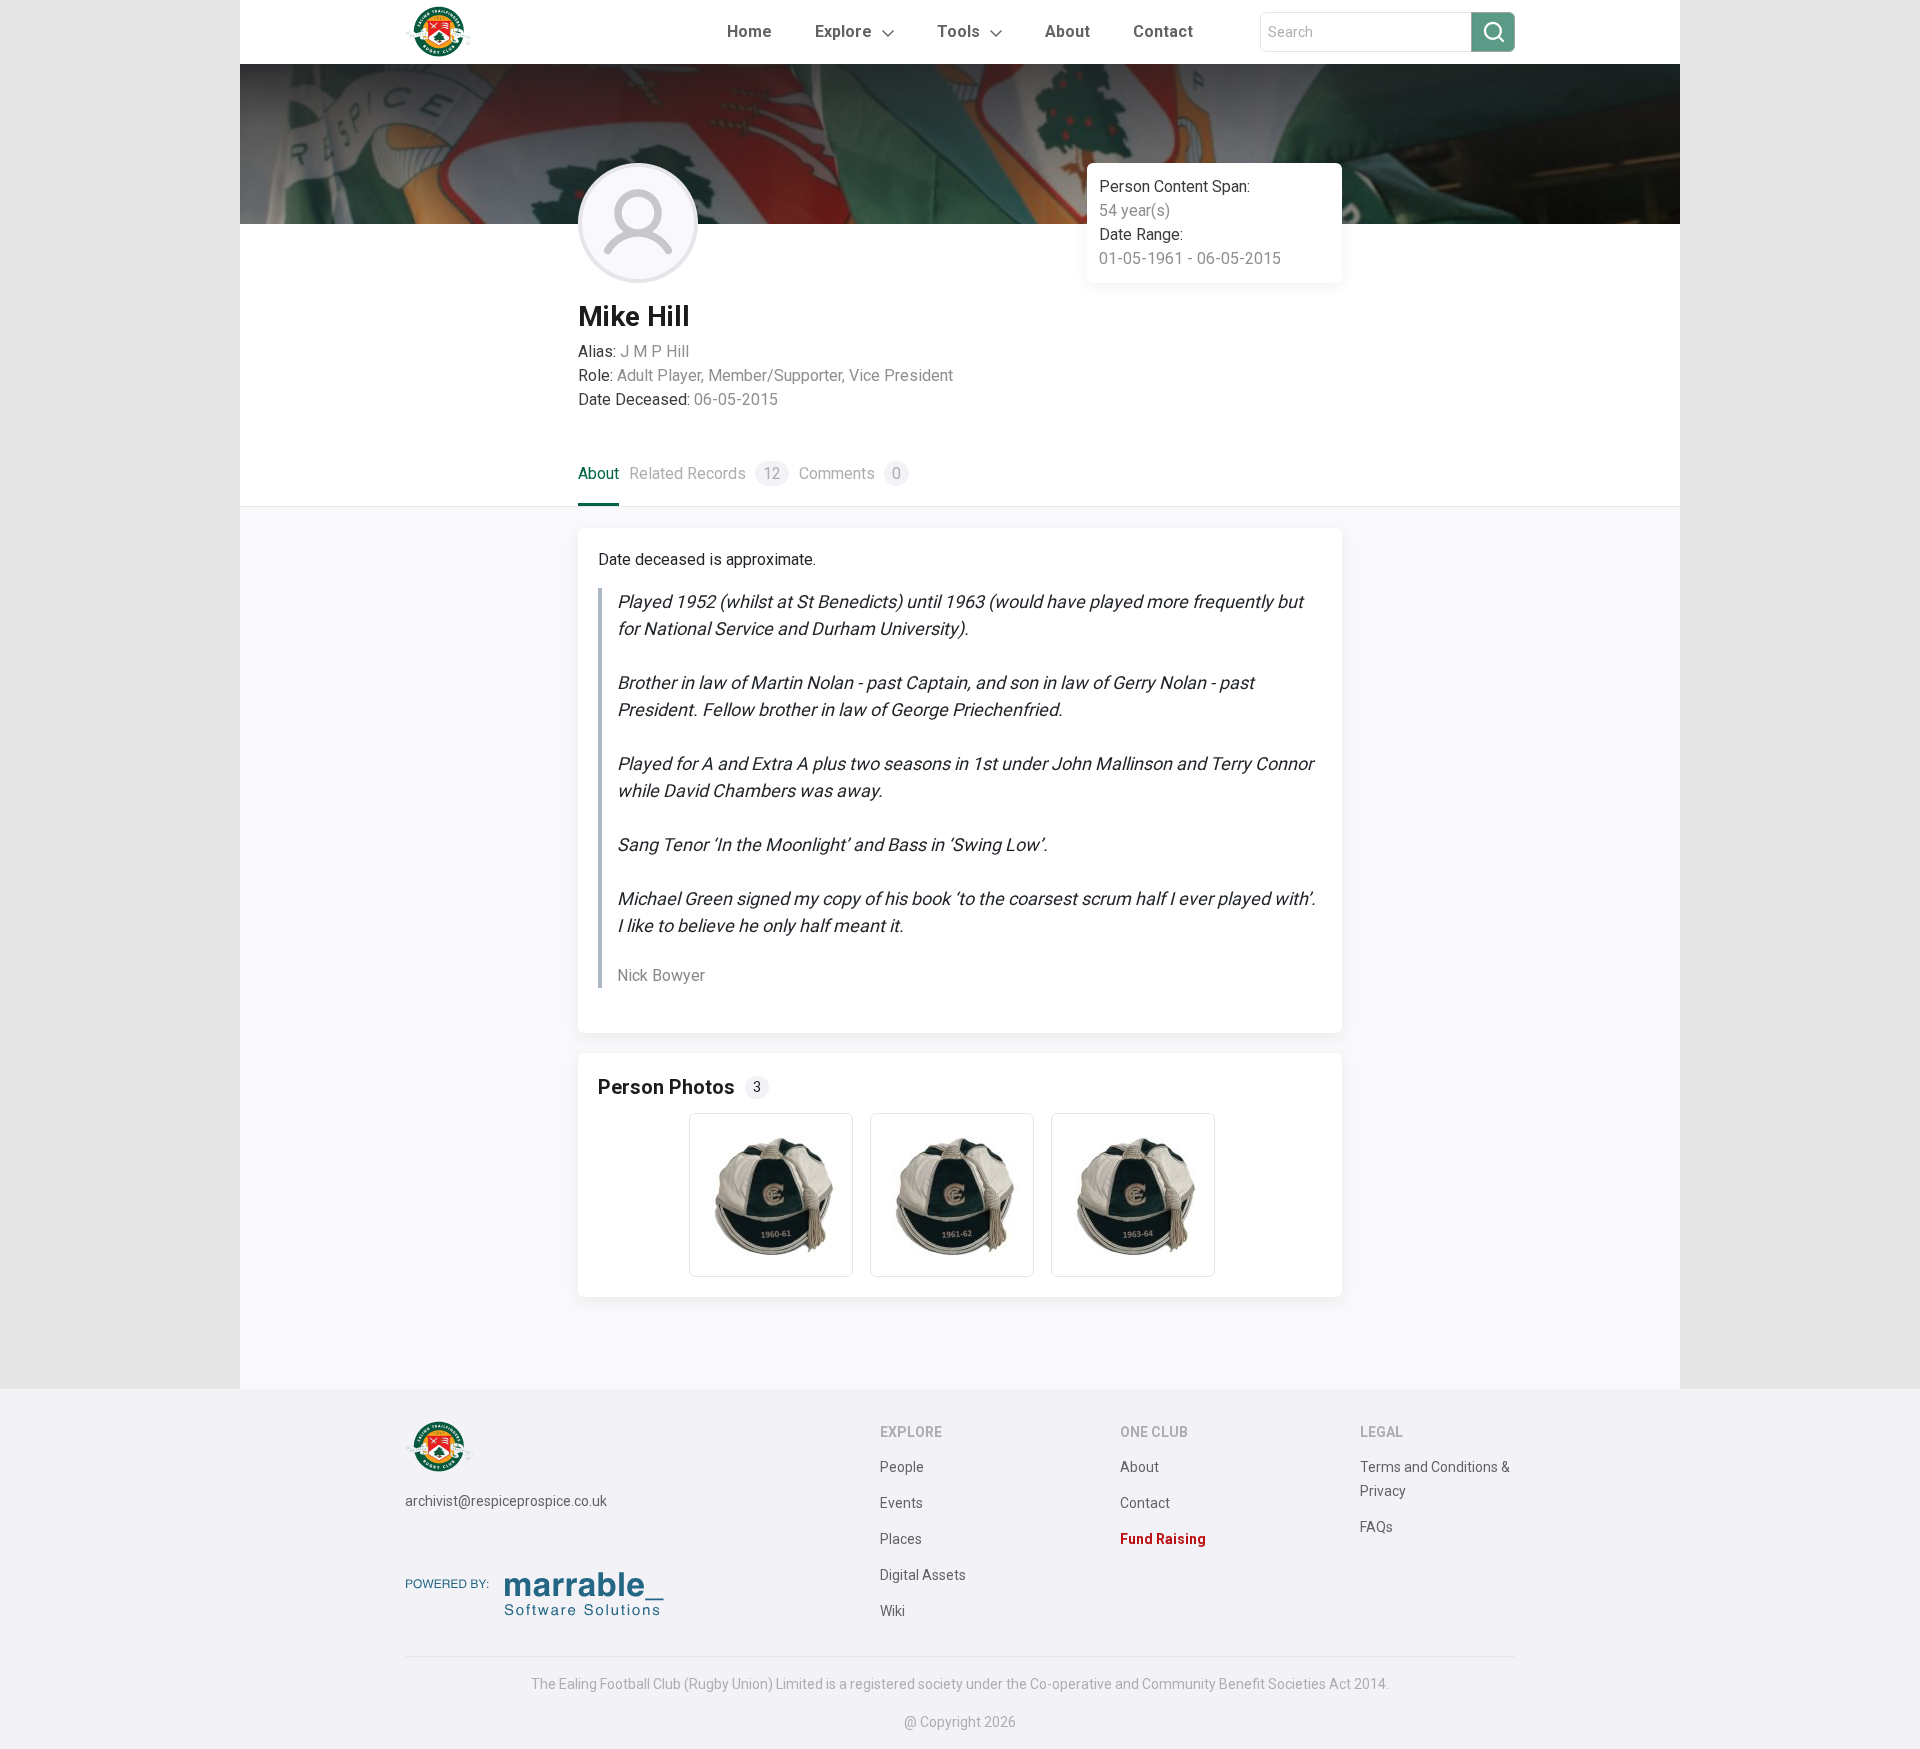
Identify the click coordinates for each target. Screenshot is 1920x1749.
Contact (1163, 31)
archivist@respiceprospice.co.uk (506, 1501)
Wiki (892, 1611)
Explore (843, 31)
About (1067, 31)
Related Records (705, 473)
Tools (958, 31)
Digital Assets (923, 1575)
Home (749, 31)
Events (901, 1503)
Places (901, 1539)
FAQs (1376, 1527)
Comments (850, 473)
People (902, 1467)
